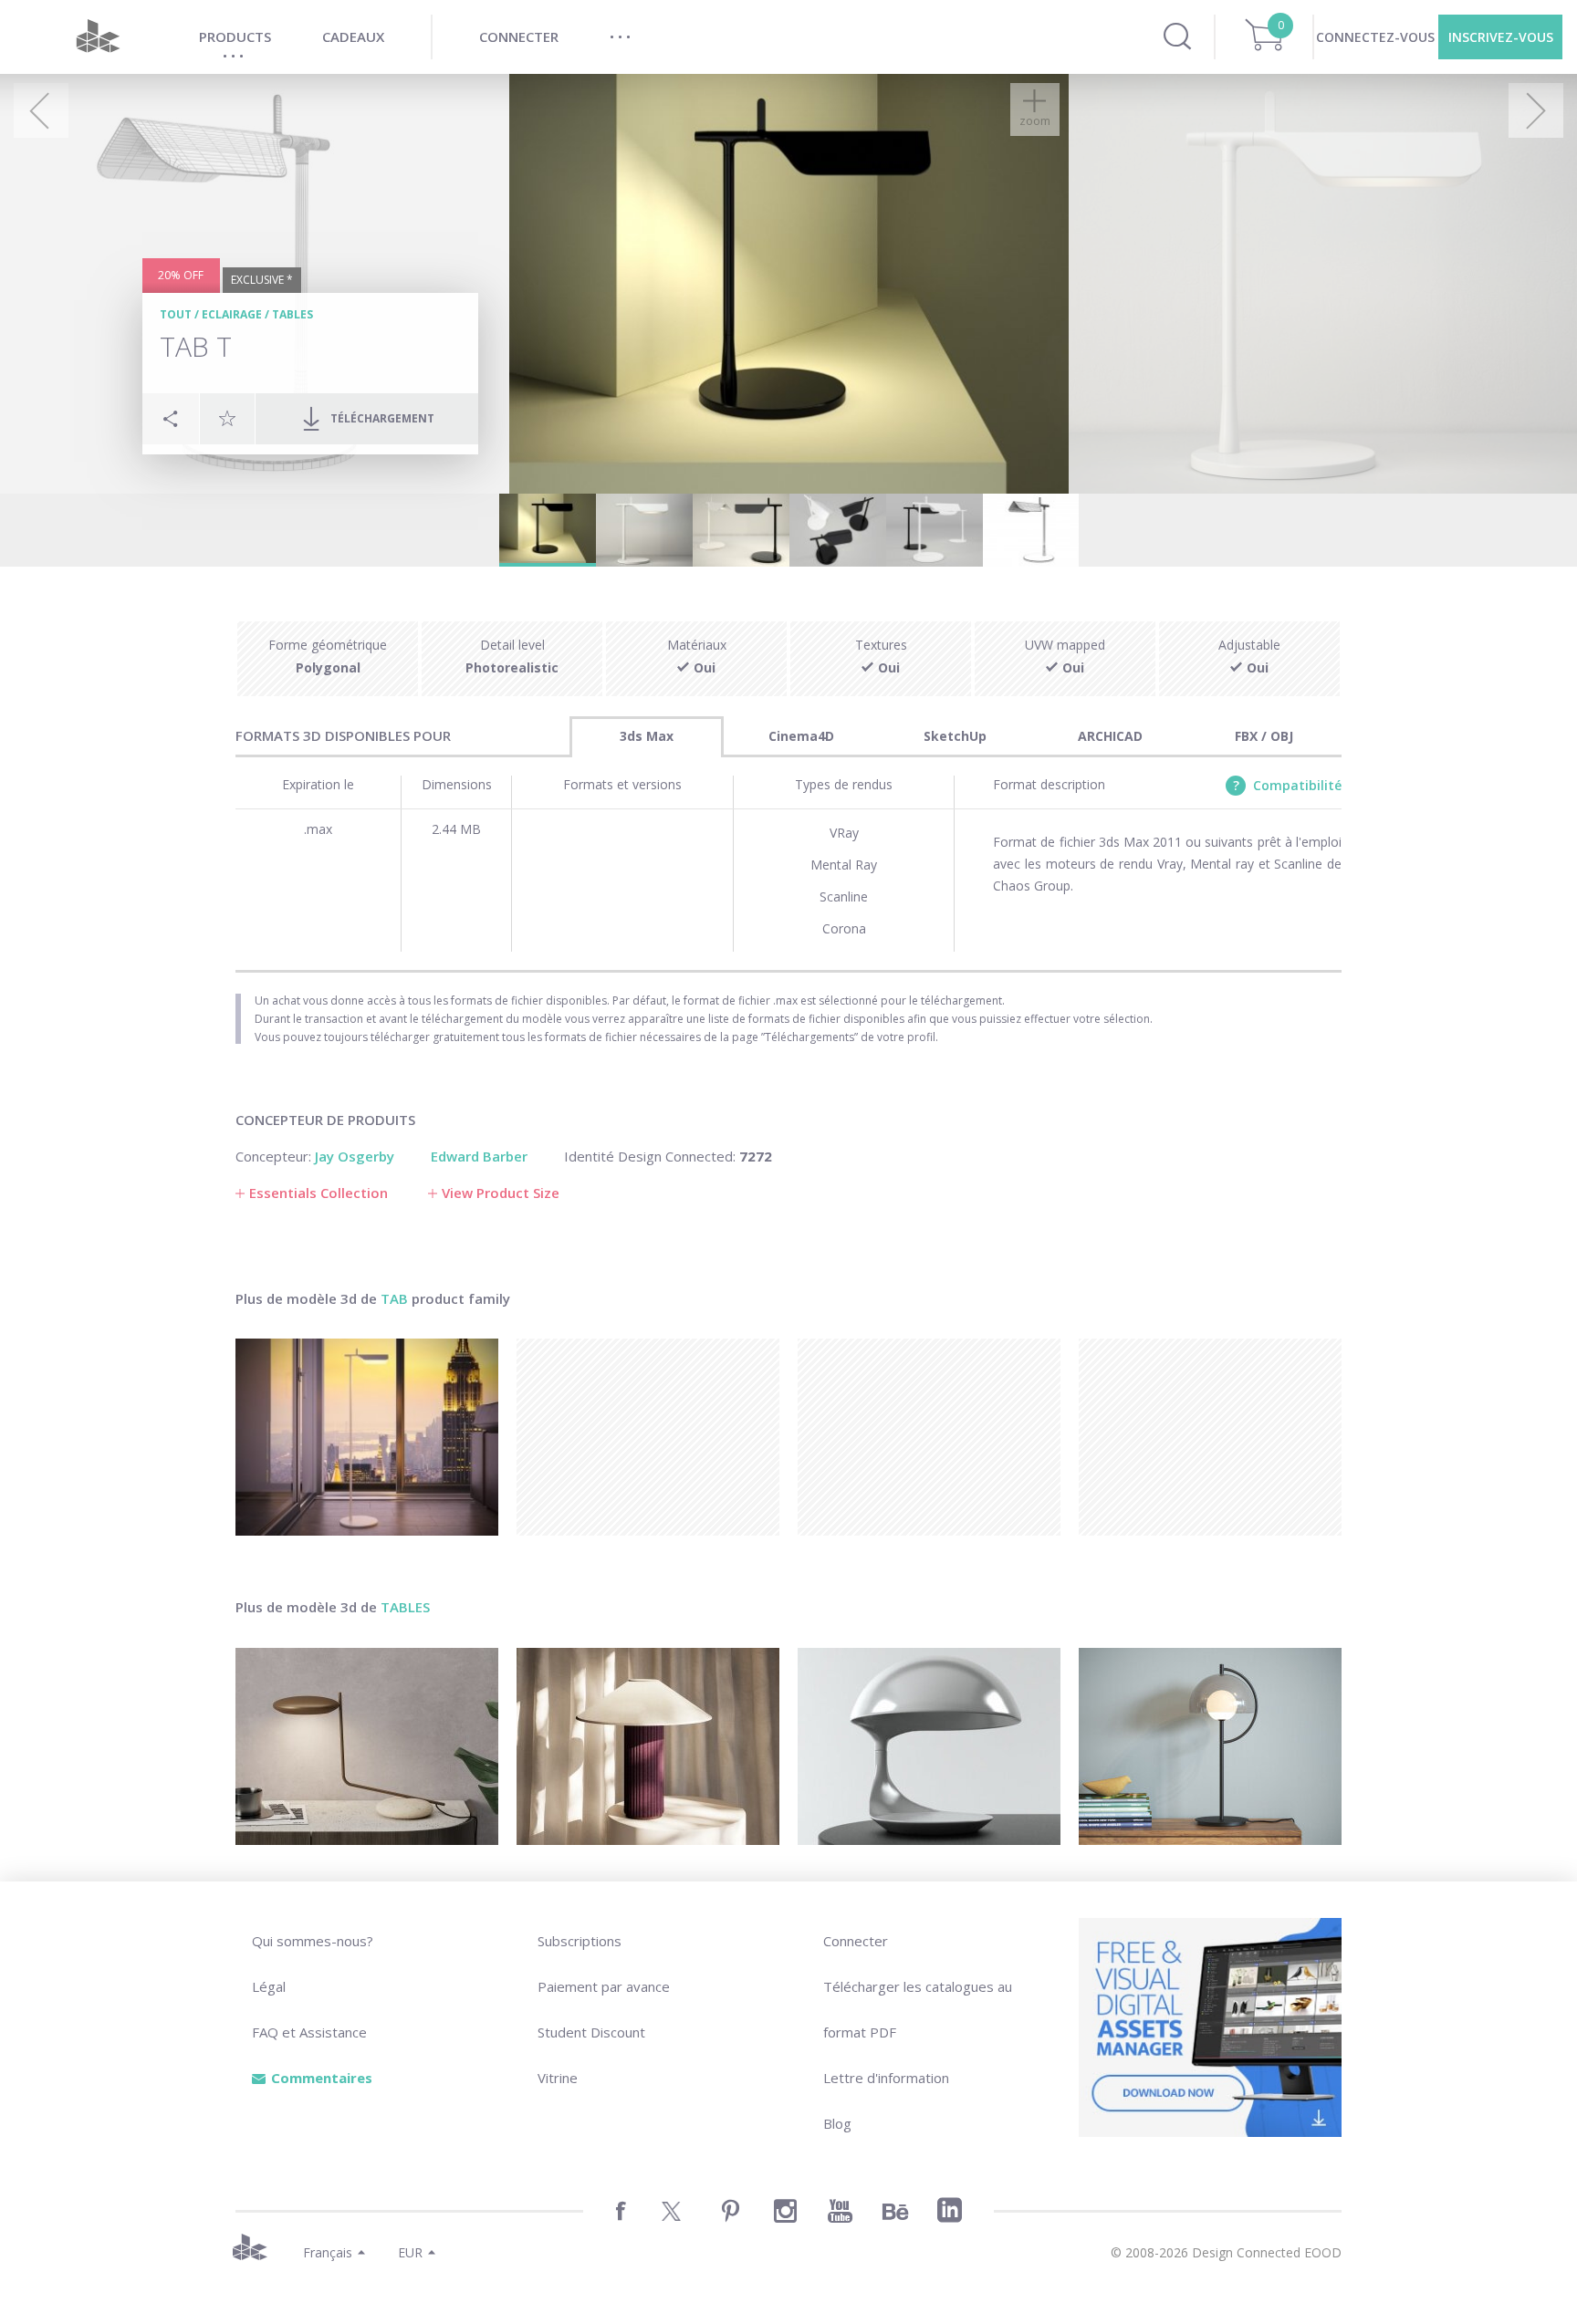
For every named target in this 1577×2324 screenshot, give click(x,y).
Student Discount (591, 2032)
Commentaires (322, 2078)
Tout (176, 314)
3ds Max (647, 736)
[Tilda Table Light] (367, 1746)
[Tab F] (367, 1437)
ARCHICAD (1110, 736)
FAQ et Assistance (309, 2032)
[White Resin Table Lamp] (929, 1746)
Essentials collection (319, 1193)
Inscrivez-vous (1501, 37)
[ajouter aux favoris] (227, 418)
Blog (837, 2123)
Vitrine (558, 2078)
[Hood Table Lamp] (1210, 1746)
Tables (292, 314)
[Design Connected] (98, 37)
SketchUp (955, 736)
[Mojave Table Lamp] (648, 1746)
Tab (394, 1298)
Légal (269, 1986)
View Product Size (501, 1193)
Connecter (856, 1941)
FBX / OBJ (1264, 736)
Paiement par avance (604, 1986)
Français (328, 2252)
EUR (410, 2252)
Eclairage (232, 314)
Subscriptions (580, 1941)
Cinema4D (801, 736)
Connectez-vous (1375, 37)
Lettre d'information (886, 2078)
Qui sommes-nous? (313, 1941)
